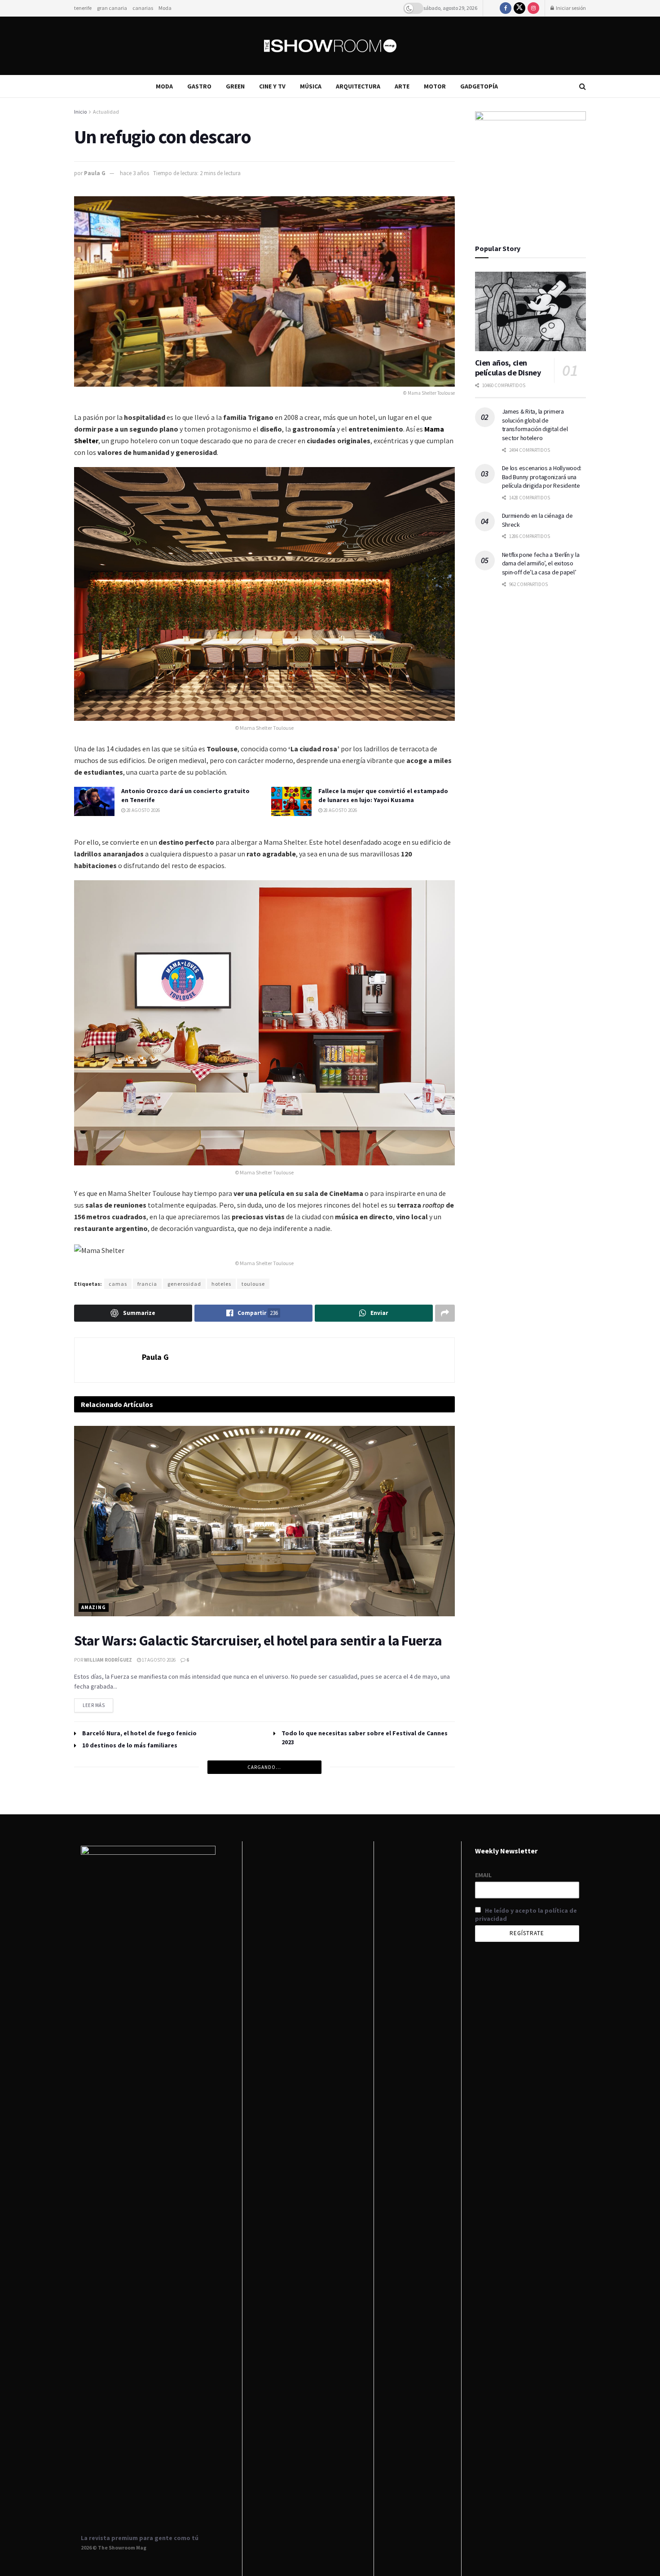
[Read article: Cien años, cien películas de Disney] (531, 311)
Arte (402, 86)
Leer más (98, 1703)
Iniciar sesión (570, 8)
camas (118, 1284)
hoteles (221, 1284)
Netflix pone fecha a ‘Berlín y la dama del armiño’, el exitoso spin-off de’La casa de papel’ (541, 563)
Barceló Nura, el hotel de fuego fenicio (139, 1733)
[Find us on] (506, 8)
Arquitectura (358, 86)
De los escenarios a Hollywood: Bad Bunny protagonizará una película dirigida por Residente (542, 477)
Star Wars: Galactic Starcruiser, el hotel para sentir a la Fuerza (258, 1641)
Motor (435, 86)
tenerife (83, 8)
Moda (165, 8)
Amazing (94, 1607)
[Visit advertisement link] (531, 167)
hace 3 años (134, 173)
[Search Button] (583, 86)
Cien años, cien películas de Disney (508, 368)
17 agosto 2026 (158, 1660)
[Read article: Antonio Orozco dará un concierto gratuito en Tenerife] (94, 801)
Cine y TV (272, 86)
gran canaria (112, 8)
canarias (143, 8)
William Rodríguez (108, 1660)
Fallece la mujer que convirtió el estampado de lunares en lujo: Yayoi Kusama (383, 795)
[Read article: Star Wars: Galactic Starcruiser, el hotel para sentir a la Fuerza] (264, 1521)
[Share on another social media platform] (445, 1313)
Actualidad (106, 112)
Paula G (95, 173)
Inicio (80, 112)
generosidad (184, 1284)
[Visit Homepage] (330, 46)
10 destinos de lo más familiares (130, 1745)
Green (235, 86)
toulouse (253, 1284)
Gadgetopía (479, 86)
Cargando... (264, 1767)
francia (147, 1284)
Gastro (199, 86)
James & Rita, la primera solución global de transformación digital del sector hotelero (535, 425)
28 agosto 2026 (143, 810)
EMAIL (483, 1875)
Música (311, 86)
